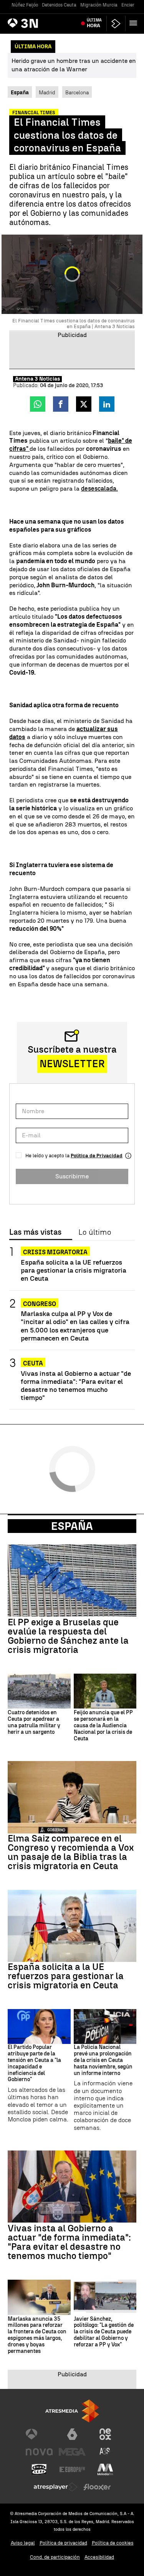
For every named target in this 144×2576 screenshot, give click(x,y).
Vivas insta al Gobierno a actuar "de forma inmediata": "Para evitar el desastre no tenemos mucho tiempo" (76, 1385)
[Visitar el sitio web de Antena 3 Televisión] (39, 2434)
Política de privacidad (63, 2543)
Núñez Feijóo (25, 5)
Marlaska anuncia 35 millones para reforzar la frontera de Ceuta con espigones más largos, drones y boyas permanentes (37, 2335)
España (72, 1526)
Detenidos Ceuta (59, 5)
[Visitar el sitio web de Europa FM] (72, 2469)
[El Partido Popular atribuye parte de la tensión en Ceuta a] (39, 2027)
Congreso (40, 1304)
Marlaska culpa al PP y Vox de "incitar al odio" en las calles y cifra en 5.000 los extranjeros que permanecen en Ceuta (75, 1326)
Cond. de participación (55, 2557)
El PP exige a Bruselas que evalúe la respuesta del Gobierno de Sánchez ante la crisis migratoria (68, 1636)
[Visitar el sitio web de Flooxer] (97, 2487)
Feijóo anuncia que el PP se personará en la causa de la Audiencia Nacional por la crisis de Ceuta (103, 1726)
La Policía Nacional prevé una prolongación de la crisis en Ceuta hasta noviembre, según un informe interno (103, 2060)
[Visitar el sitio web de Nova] (39, 2452)
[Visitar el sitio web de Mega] (72, 2452)
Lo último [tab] (95, 1232)
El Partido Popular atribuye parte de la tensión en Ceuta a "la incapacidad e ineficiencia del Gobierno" (34, 2063)
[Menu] (135, 23)
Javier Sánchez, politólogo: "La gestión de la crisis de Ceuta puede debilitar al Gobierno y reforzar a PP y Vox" (104, 2332)
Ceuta (33, 1363)
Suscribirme (72, 1176)
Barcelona (77, 92)
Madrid (47, 92)
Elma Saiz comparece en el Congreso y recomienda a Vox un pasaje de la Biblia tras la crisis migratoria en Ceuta (71, 1852)
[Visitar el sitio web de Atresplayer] (56, 2487)
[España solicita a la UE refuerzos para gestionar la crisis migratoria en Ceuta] (72, 1926)
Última (94, 23)
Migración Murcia (99, 5)
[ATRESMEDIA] (72, 2411)
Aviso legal (23, 2543)
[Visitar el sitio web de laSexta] (72, 2434)
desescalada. (99, 489)
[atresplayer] (116, 24)
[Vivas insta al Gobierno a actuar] (72, 2187)
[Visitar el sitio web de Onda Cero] (39, 2469)
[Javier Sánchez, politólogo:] (105, 2297)
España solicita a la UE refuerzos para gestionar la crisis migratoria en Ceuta (74, 1270)
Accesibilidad (99, 2557)
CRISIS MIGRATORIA (55, 1252)
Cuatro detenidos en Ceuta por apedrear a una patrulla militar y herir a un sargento (34, 1722)
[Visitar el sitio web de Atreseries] (105, 2452)
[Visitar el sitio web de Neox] (105, 2434)
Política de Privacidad (97, 1156)
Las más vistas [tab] (35, 1232)
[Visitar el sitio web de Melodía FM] (105, 2469)
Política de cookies (113, 2543)
